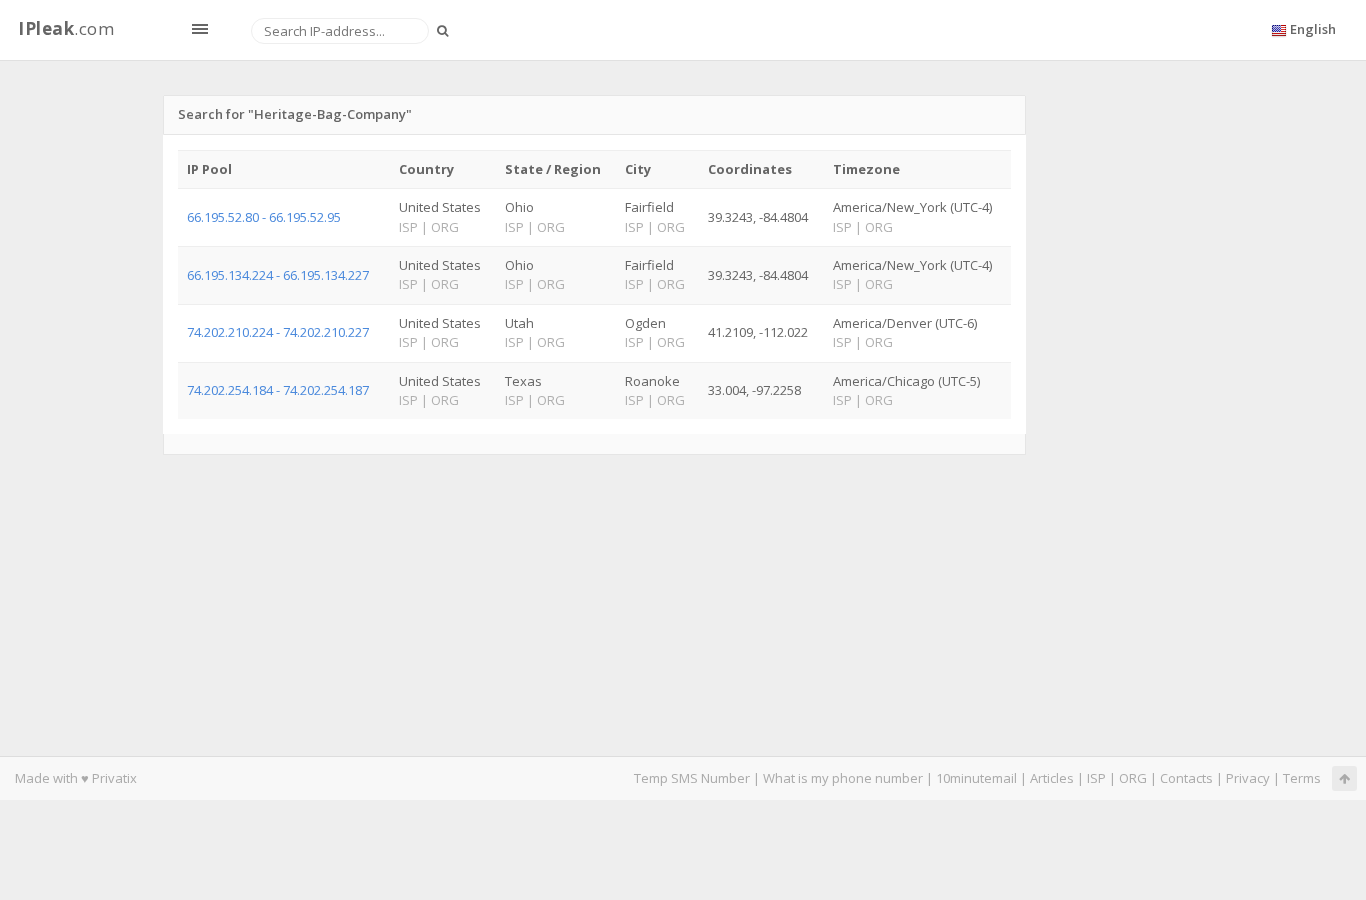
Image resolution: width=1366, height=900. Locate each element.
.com (66, 28)
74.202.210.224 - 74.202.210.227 (278, 332)
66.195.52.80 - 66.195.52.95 (264, 217)
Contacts (1186, 778)
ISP (1096, 778)
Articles (1052, 778)
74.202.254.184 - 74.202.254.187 (278, 390)
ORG (1133, 778)
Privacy (1248, 778)
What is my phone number (843, 778)
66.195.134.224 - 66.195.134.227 (278, 275)
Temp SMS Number (692, 778)
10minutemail (976, 778)
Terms (1302, 778)
